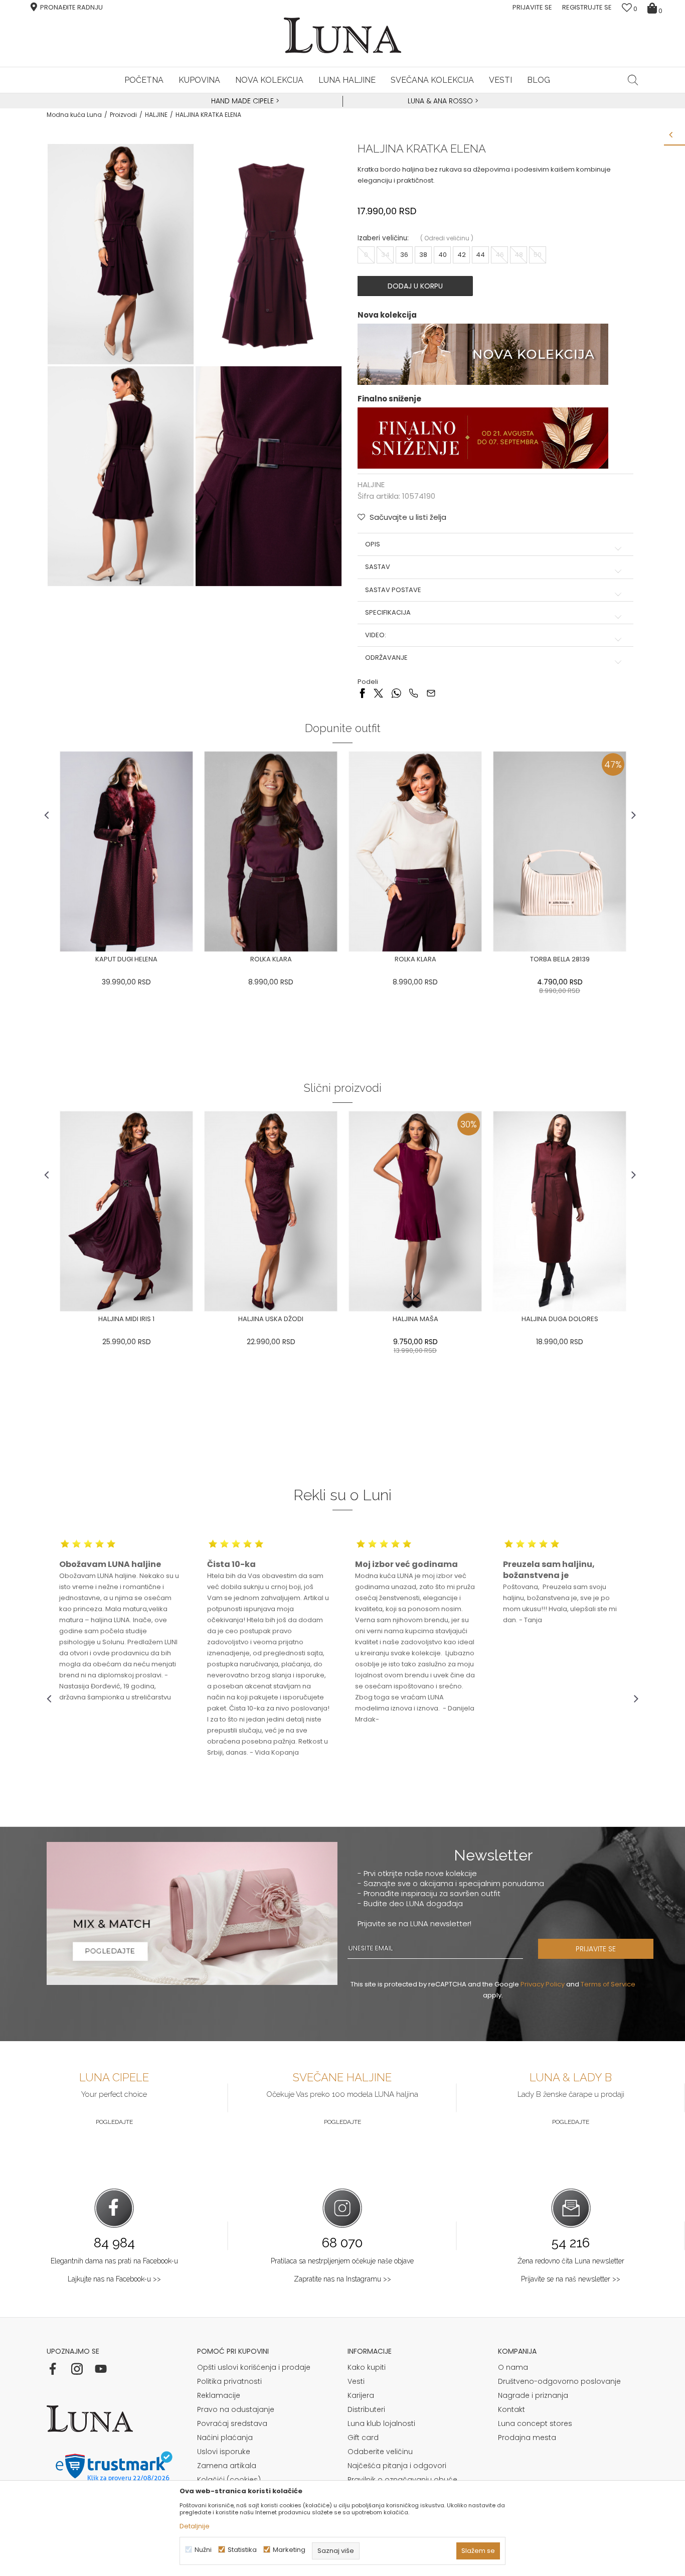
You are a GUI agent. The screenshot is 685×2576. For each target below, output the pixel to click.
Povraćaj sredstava (232, 2423)
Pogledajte (114, 2122)
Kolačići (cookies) (229, 2480)
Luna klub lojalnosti (381, 2423)
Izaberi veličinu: (383, 238)
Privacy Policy (543, 1984)
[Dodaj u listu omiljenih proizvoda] (54, 960)
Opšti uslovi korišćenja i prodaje (254, 2367)
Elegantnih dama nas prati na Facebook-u (114, 2261)
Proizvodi (123, 115)
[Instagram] (77, 2369)
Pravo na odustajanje (236, 2409)
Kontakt (511, 2409)
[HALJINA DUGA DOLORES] (560, 1211)
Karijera (361, 2395)
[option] (244, 101)
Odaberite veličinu (380, 2452)
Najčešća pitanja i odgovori (397, 2466)
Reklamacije (219, 2395)
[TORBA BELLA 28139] (560, 851)
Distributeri (366, 2409)
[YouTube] (101, 2369)
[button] (633, 80)
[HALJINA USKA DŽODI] (271, 1211)
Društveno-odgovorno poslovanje (559, 2381)
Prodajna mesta (527, 2438)
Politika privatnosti (229, 2381)
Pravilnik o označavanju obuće (402, 2480)
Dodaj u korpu (415, 286)
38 (423, 255)
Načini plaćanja (225, 2438)
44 (480, 255)
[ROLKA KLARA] (271, 851)
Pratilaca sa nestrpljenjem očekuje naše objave (342, 2261)
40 (443, 255)
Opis (373, 544)
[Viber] (413, 692)
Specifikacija (388, 613)
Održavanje (386, 658)
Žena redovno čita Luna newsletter (571, 2261)
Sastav (378, 567)
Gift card (363, 2438)
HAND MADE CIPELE (243, 101)
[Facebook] (362, 692)
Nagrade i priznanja (533, 2395)
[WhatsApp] (396, 692)
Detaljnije (195, 2526)
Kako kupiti (367, 2367)
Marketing (289, 2550)
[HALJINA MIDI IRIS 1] (126, 1211)
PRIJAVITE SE (596, 1949)
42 (462, 255)
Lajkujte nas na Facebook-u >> (114, 2279)
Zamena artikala (227, 2466)
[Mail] (431, 692)
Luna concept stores (535, 2423)
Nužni (203, 2550)
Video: (376, 635)
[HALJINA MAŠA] (415, 1211)
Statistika (242, 2550)
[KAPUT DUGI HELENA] (126, 851)
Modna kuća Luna (74, 115)
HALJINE (156, 115)
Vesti (356, 2381)
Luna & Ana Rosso (440, 101)
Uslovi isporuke (224, 2452)
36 (404, 255)
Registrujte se (587, 7)
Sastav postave (393, 590)
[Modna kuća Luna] (342, 35)
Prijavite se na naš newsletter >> (571, 2279)
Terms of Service (608, 1984)
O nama (513, 2367)
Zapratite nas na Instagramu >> (342, 2279)
